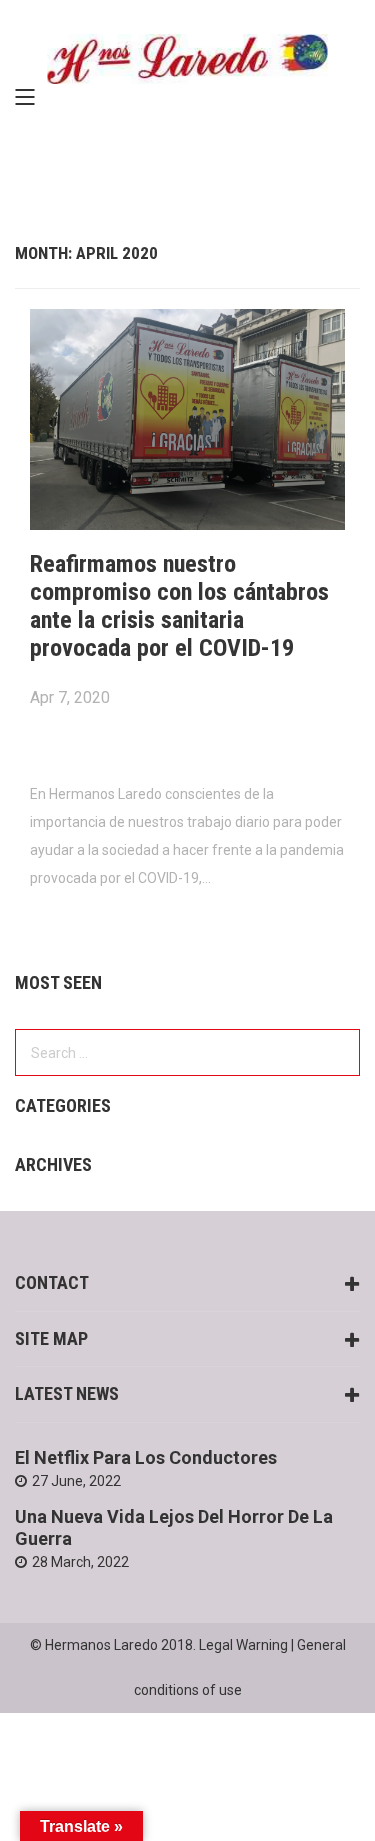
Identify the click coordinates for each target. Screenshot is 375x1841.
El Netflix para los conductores (146, 1457)
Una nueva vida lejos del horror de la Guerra (174, 1527)
